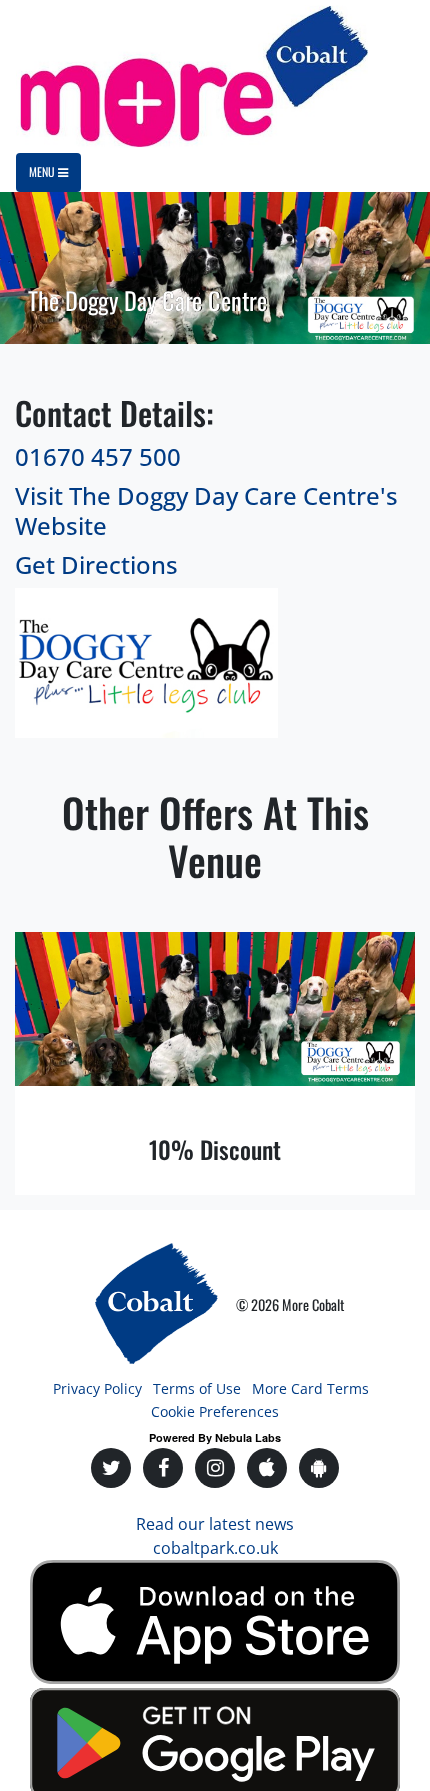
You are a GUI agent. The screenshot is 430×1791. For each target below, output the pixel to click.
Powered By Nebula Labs (215, 1437)
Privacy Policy (97, 1388)
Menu (43, 171)
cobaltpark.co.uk (215, 1548)
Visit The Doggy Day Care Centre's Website (206, 511)
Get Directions (96, 564)
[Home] (192, 76)
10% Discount (215, 1149)
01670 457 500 (98, 456)
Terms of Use (197, 1388)
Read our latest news (215, 1524)
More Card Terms (310, 1388)
